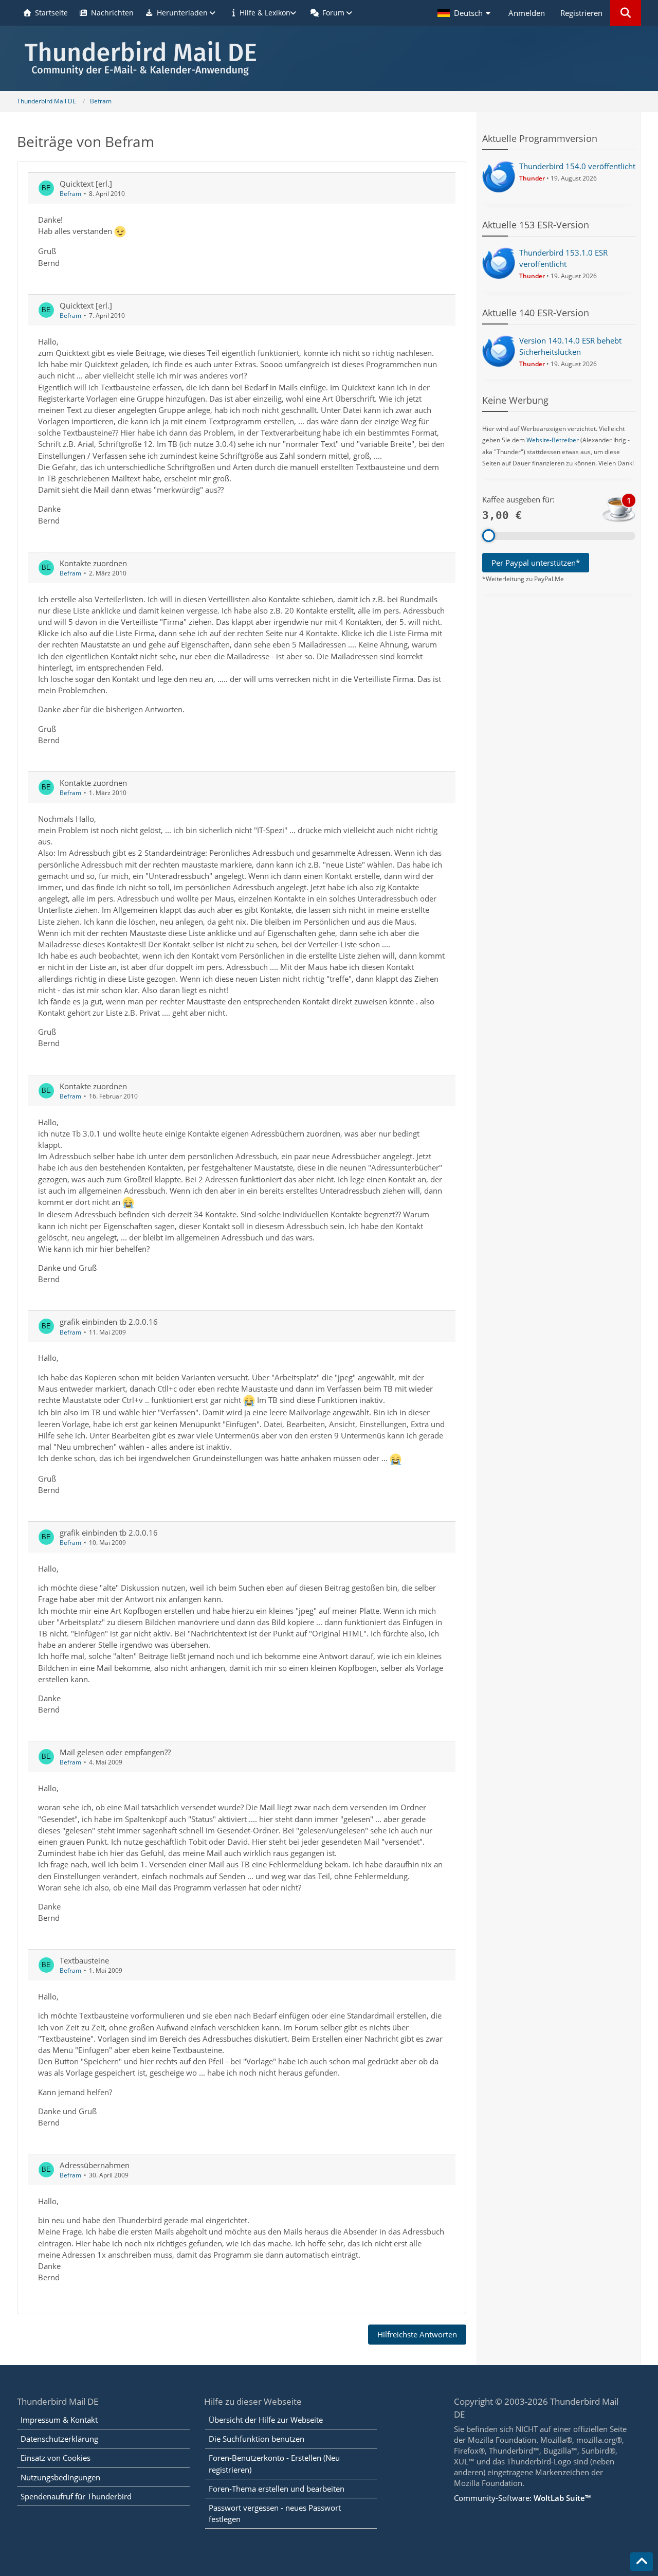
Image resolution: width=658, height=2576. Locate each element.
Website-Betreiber (553, 440)
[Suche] (626, 13)
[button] (465, 13)
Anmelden (527, 13)
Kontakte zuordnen (93, 563)
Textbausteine (84, 1960)
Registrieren (581, 13)
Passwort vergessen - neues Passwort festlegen (275, 2513)
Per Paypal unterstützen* (536, 563)
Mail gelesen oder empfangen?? (115, 1752)
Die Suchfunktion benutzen (257, 2439)
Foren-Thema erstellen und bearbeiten (277, 2489)
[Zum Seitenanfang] (642, 2562)
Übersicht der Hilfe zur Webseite (266, 2420)
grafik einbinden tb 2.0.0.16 (109, 1322)
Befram (70, 194)
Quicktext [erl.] (86, 184)
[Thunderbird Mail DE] (329, 58)
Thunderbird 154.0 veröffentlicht (577, 166)
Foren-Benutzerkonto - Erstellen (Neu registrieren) (274, 2463)
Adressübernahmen (95, 2165)
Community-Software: (522, 2498)
